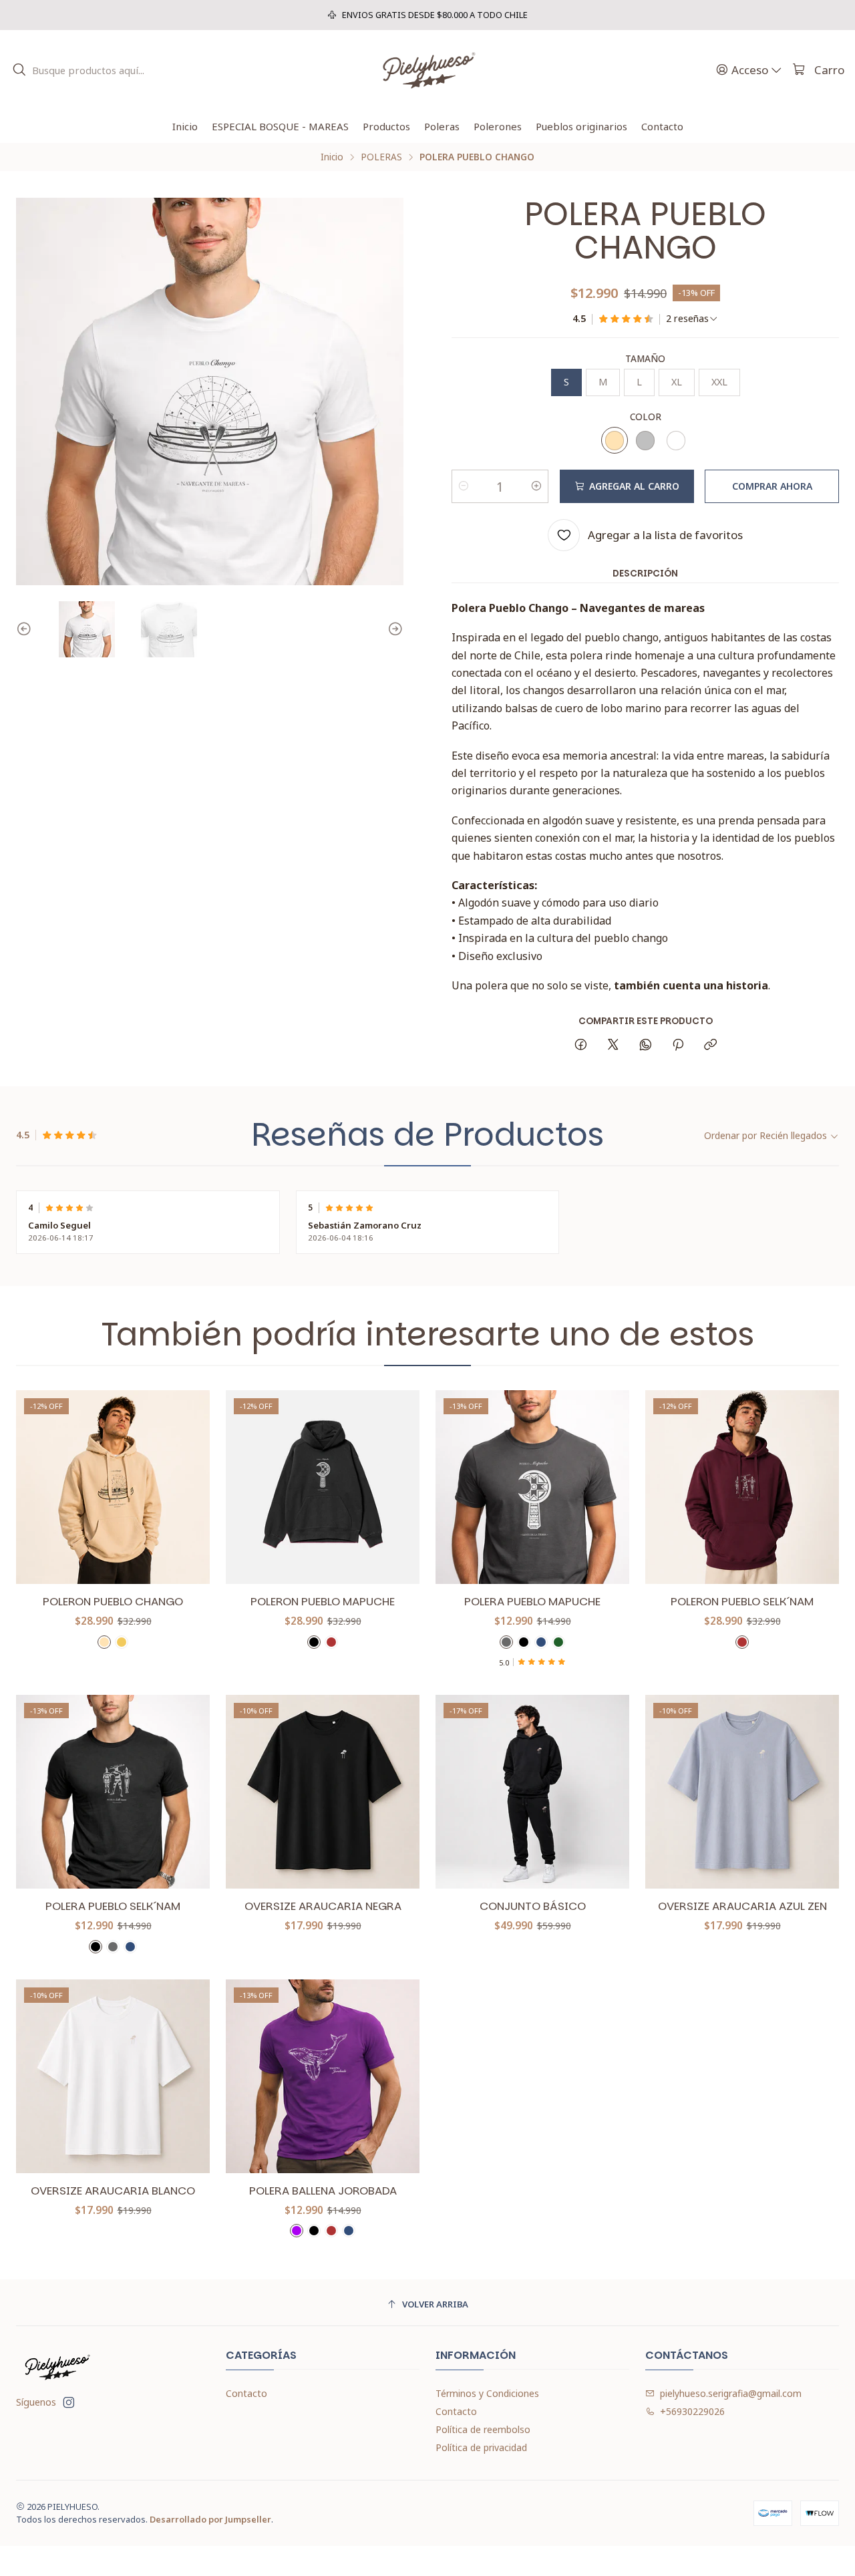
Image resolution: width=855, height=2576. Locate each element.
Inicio (332, 157)
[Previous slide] (26, 629)
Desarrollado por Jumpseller (210, 2519)
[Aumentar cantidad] (536, 486)
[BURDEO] (331, 1642)
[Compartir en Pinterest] (678, 1045)
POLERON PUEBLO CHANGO (113, 1602)
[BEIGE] (615, 440)
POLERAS (381, 157)
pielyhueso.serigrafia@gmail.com (731, 2393)
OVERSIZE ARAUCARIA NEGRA (323, 1906)
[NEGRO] (314, 1642)
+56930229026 (692, 2411)
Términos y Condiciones (487, 2393)
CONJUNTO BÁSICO (533, 1906)
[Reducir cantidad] (464, 486)
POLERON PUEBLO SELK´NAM (742, 1602)
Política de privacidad (481, 2447)
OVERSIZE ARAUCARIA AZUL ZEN (742, 1906)
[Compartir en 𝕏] (613, 1045)
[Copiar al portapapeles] (710, 1045)
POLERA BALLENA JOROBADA (323, 2191)
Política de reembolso (483, 2429)
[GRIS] (645, 440)
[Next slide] (393, 629)
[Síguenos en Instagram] (69, 2402)
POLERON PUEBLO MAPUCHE (323, 1602)
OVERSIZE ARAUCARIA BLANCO (113, 2191)
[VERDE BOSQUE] (558, 1642)
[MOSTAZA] (122, 1642)
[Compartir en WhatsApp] (646, 1045)
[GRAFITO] (506, 1642)
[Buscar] (19, 70)
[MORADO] (297, 2231)
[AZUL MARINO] (541, 1642)
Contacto (246, 2393)
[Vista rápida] (186, 1487)
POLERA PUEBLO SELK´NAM (113, 1906)
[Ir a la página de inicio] (427, 70)
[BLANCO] (676, 440)
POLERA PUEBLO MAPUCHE (532, 1602)
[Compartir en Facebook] (581, 1045)
